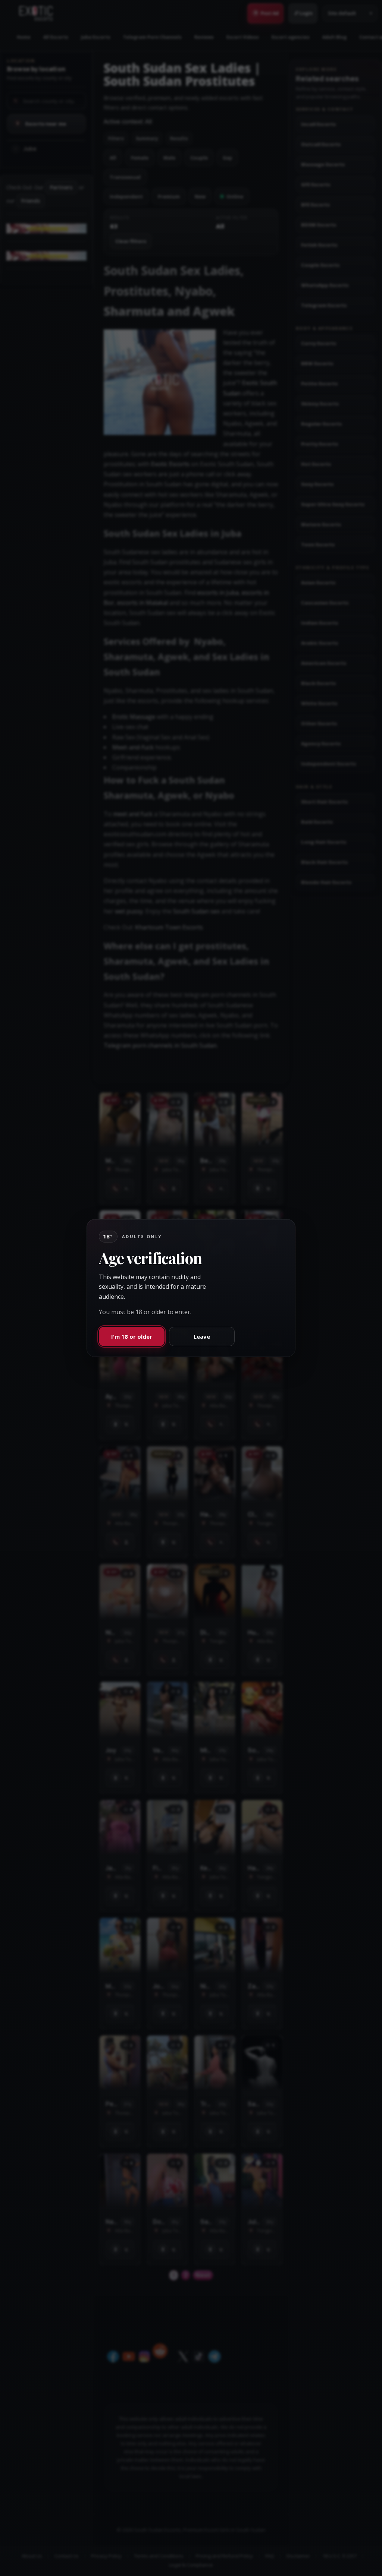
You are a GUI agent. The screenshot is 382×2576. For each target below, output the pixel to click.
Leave (202, 1336)
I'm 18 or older (132, 1336)
